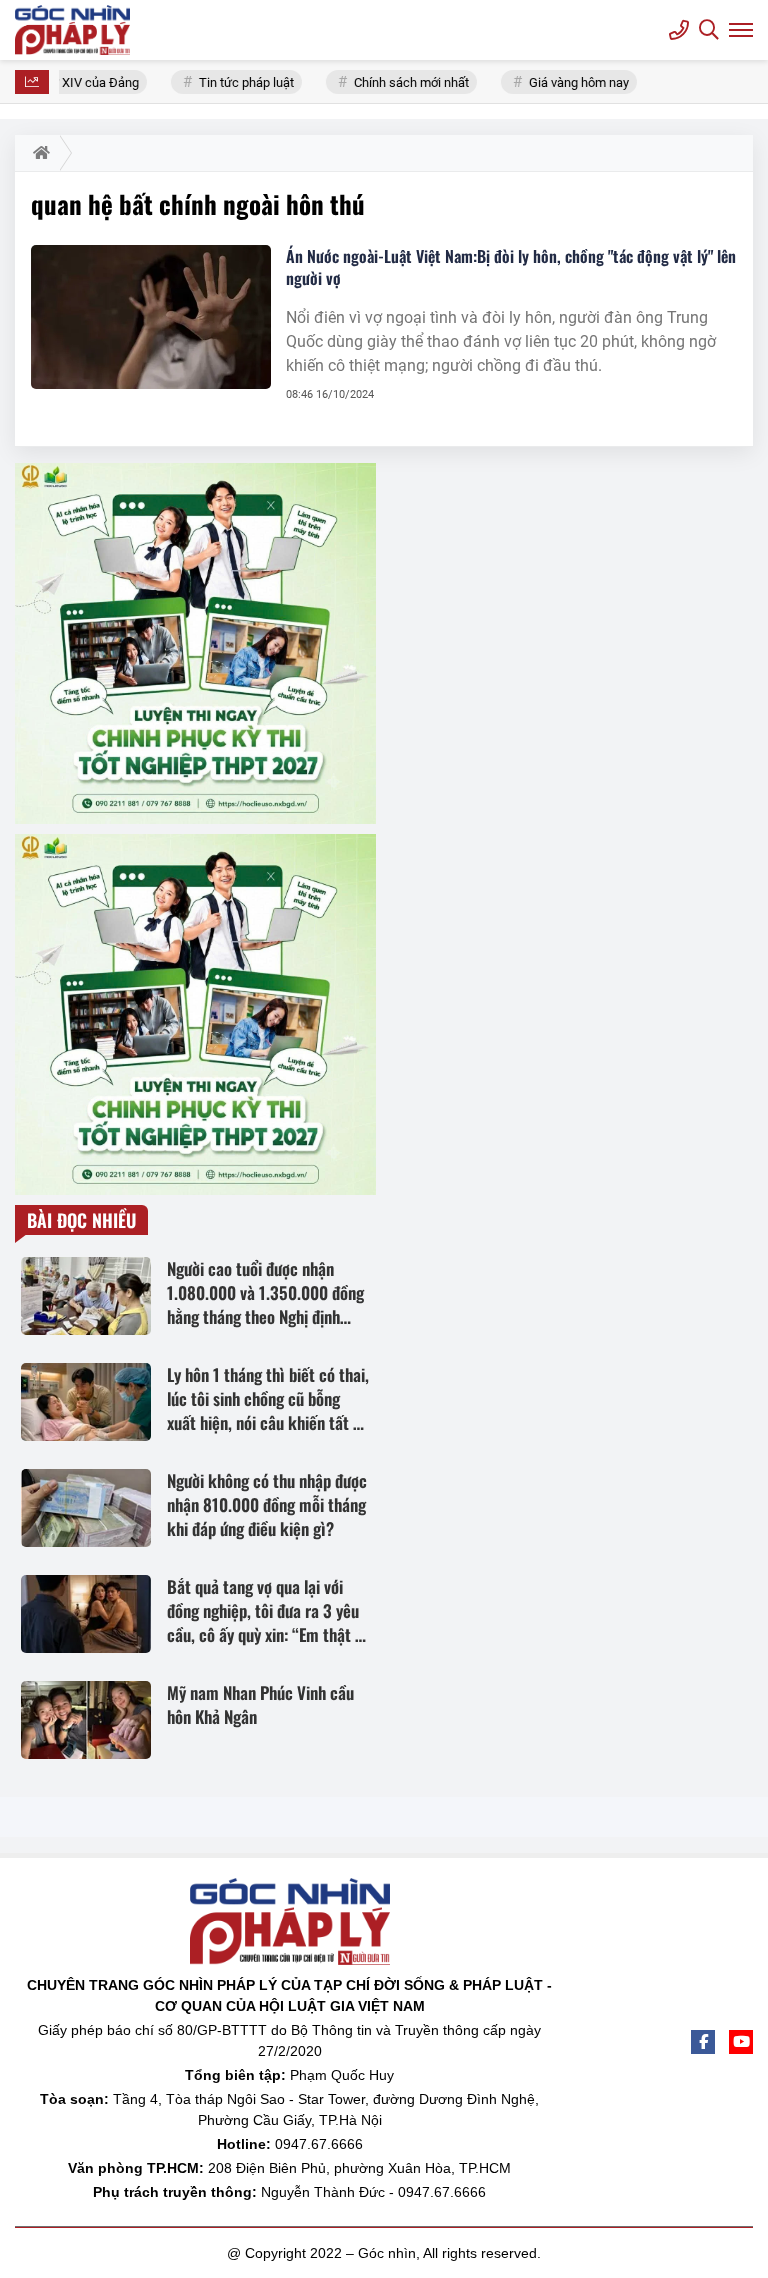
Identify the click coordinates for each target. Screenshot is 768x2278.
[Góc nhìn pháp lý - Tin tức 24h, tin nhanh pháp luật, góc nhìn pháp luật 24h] (75, 30)
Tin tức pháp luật (238, 82)
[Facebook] (703, 2042)
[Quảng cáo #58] (195, 1014)
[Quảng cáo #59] (195, 643)
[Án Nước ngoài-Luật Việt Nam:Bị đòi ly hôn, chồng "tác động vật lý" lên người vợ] (151, 317)
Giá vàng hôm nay (571, 82)
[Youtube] (741, 2042)
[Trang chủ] (37, 153)
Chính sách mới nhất (403, 82)
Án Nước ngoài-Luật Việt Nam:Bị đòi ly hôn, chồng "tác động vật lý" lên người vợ (511, 267)
